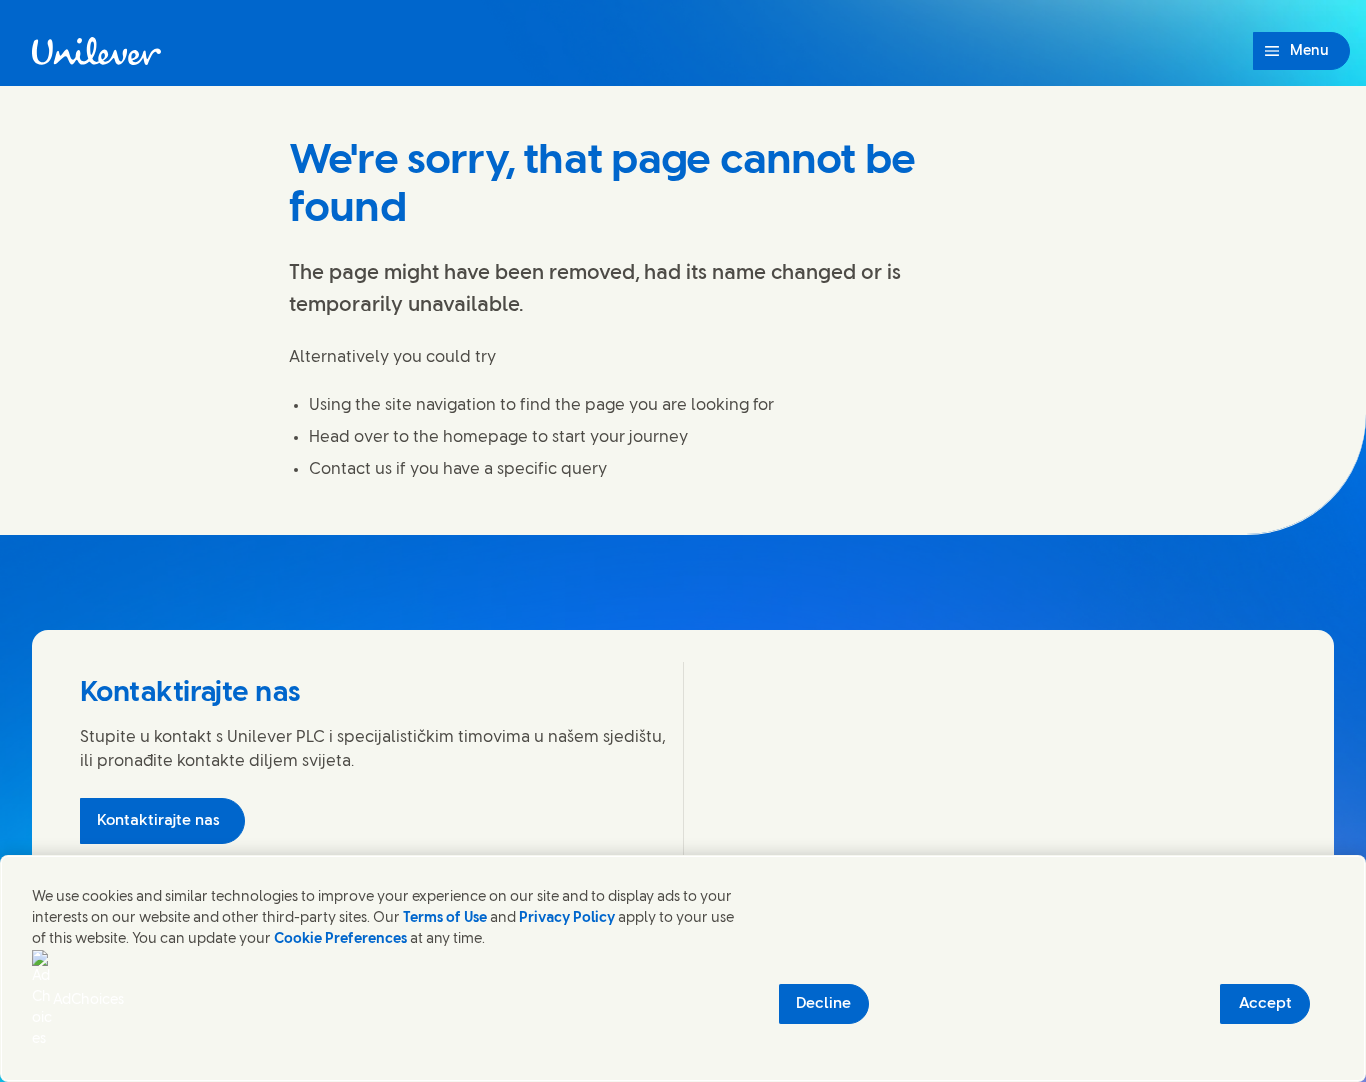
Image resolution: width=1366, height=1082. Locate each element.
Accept (1265, 1004)
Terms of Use (445, 918)
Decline (823, 1004)
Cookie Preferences (340, 939)
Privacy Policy (567, 918)
